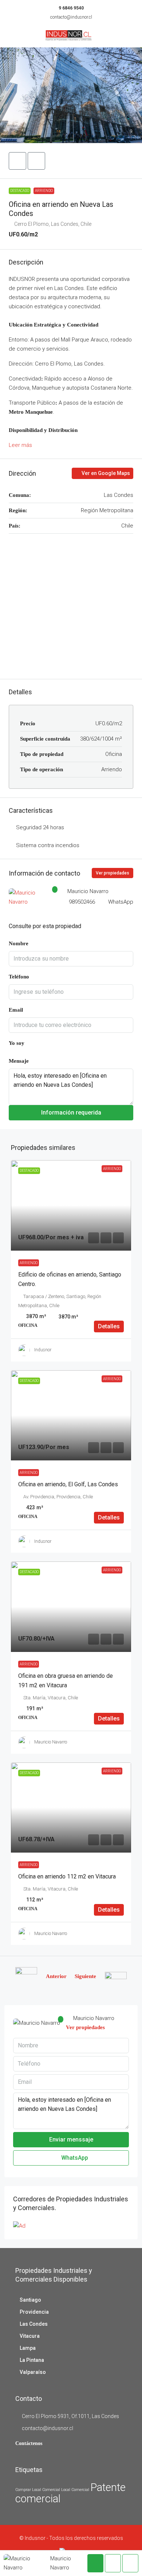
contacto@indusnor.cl (71, 17)
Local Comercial (75, 2490)
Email (16, 1010)
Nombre (19, 943)
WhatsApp (121, 902)
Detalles (109, 1326)
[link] (71, 1205)
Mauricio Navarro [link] (51, 1742)
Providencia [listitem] (34, 2312)
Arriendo (44, 191)
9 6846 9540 (71, 8)
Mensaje (19, 1061)
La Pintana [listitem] (32, 2360)
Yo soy (17, 1043)
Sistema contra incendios (48, 845)
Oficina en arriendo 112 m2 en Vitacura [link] (67, 1876)
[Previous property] (26, 1976)
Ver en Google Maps (105, 473)
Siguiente (85, 1976)
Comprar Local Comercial (38, 2490)
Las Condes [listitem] (34, 2324)
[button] (71, 95)
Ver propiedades (113, 873)
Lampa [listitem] (28, 2348)
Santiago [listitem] (30, 2300)
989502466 (82, 902)
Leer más (20, 445)
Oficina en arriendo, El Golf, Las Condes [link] (68, 1484)
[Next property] (116, 1976)
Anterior (56, 1976)
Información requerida (71, 1113)
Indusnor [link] (43, 1350)
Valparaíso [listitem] (33, 2372)
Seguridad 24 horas (40, 827)
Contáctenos (29, 2443)
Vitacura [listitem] (30, 2336)
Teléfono (19, 977)
